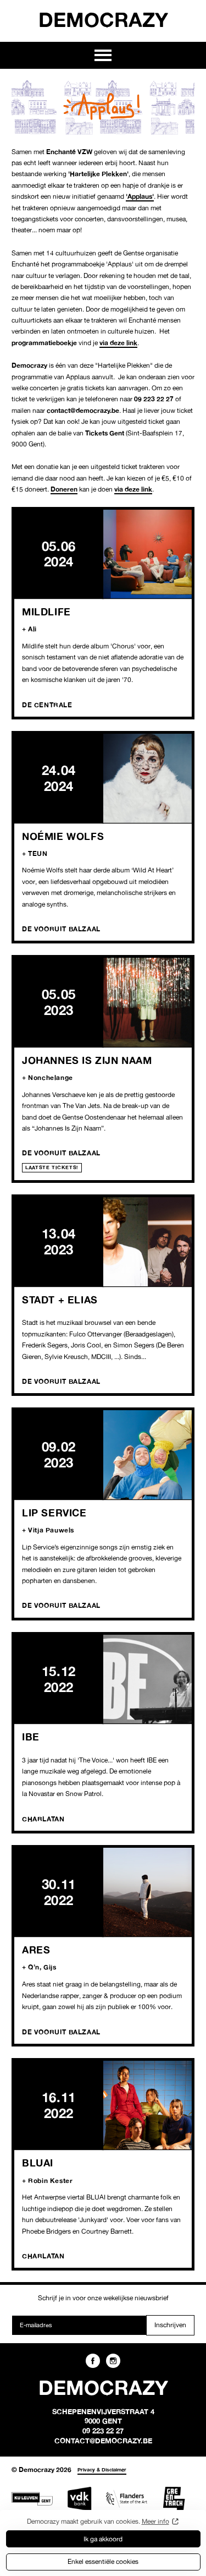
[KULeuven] (32, 2499)
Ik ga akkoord (103, 2539)
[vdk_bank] (79, 2499)
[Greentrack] (174, 2499)
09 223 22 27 (103, 2431)
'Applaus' (140, 196)
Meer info (155, 2521)
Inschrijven (170, 2325)
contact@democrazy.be (103, 2441)
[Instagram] (113, 2361)
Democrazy (103, 19)
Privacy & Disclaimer (102, 2469)
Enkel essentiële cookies (103, 2561)
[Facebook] (93, 2361)
